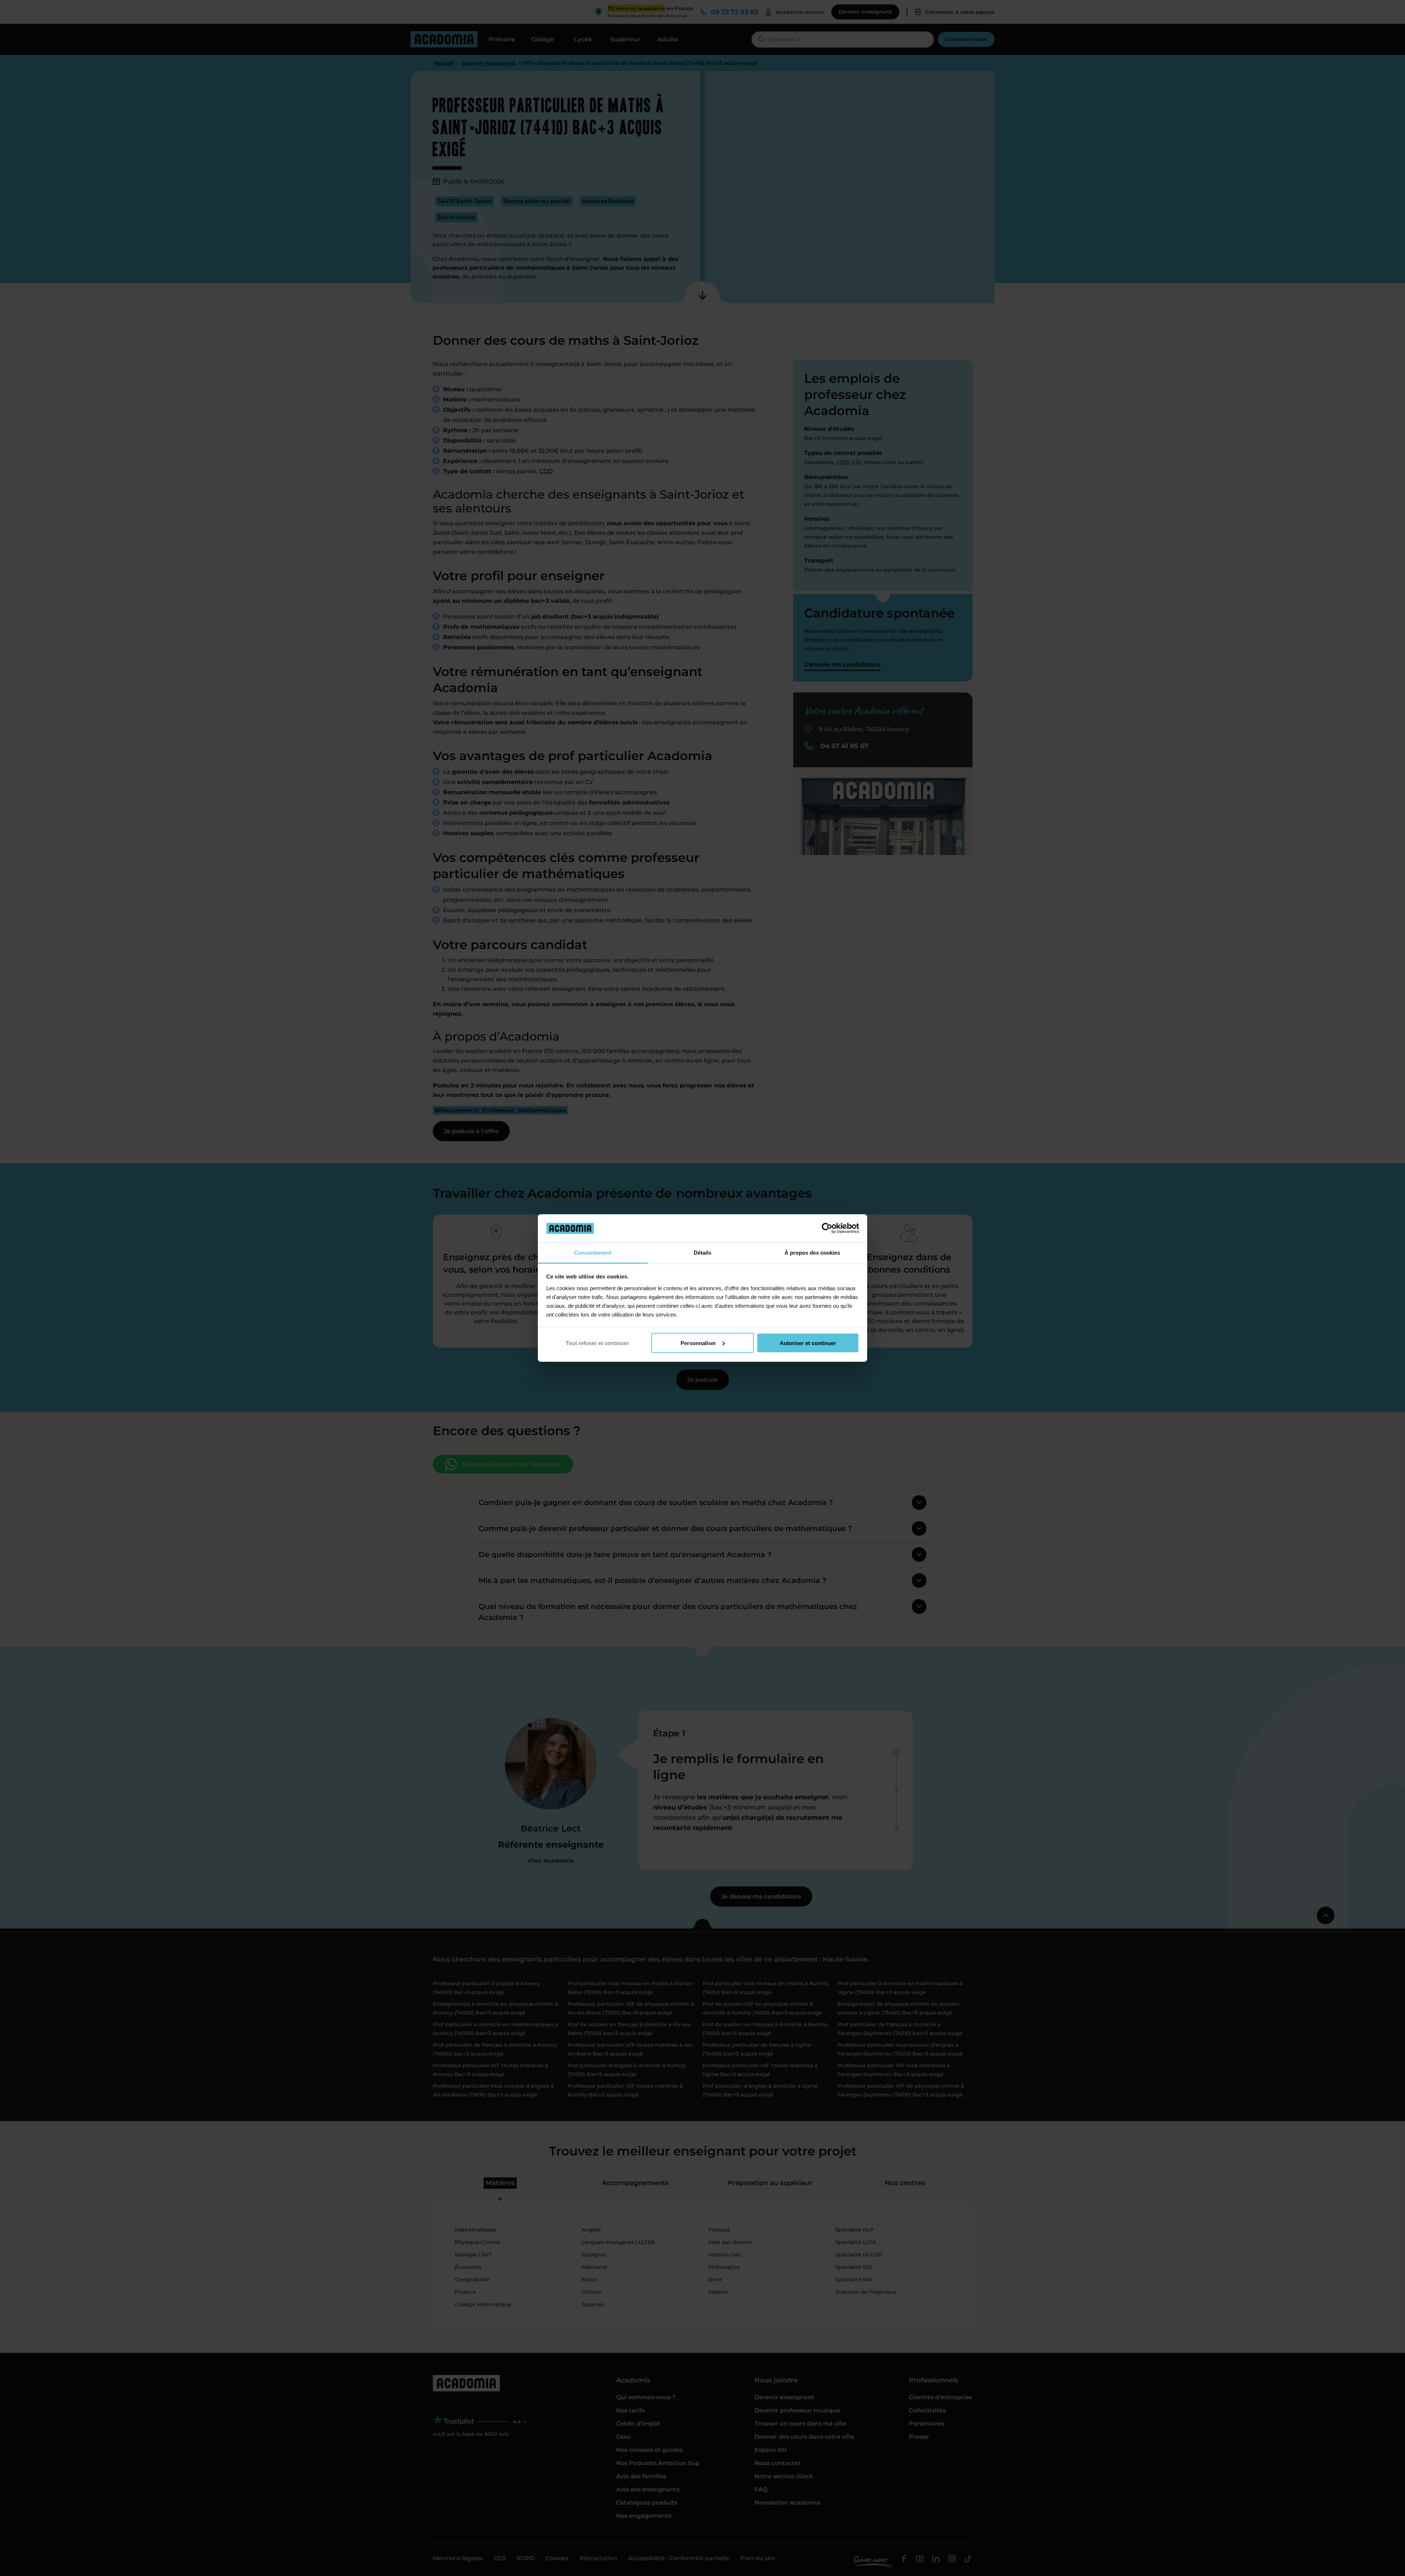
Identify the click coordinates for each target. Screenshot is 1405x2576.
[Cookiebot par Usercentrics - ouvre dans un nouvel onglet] (827, 1228)
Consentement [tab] (593, 1252)
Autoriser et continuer (808, 1343)
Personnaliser (698, 1343)
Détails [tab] (702, 1252)
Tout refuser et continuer (597, 1343)
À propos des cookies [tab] (812, 1252)
